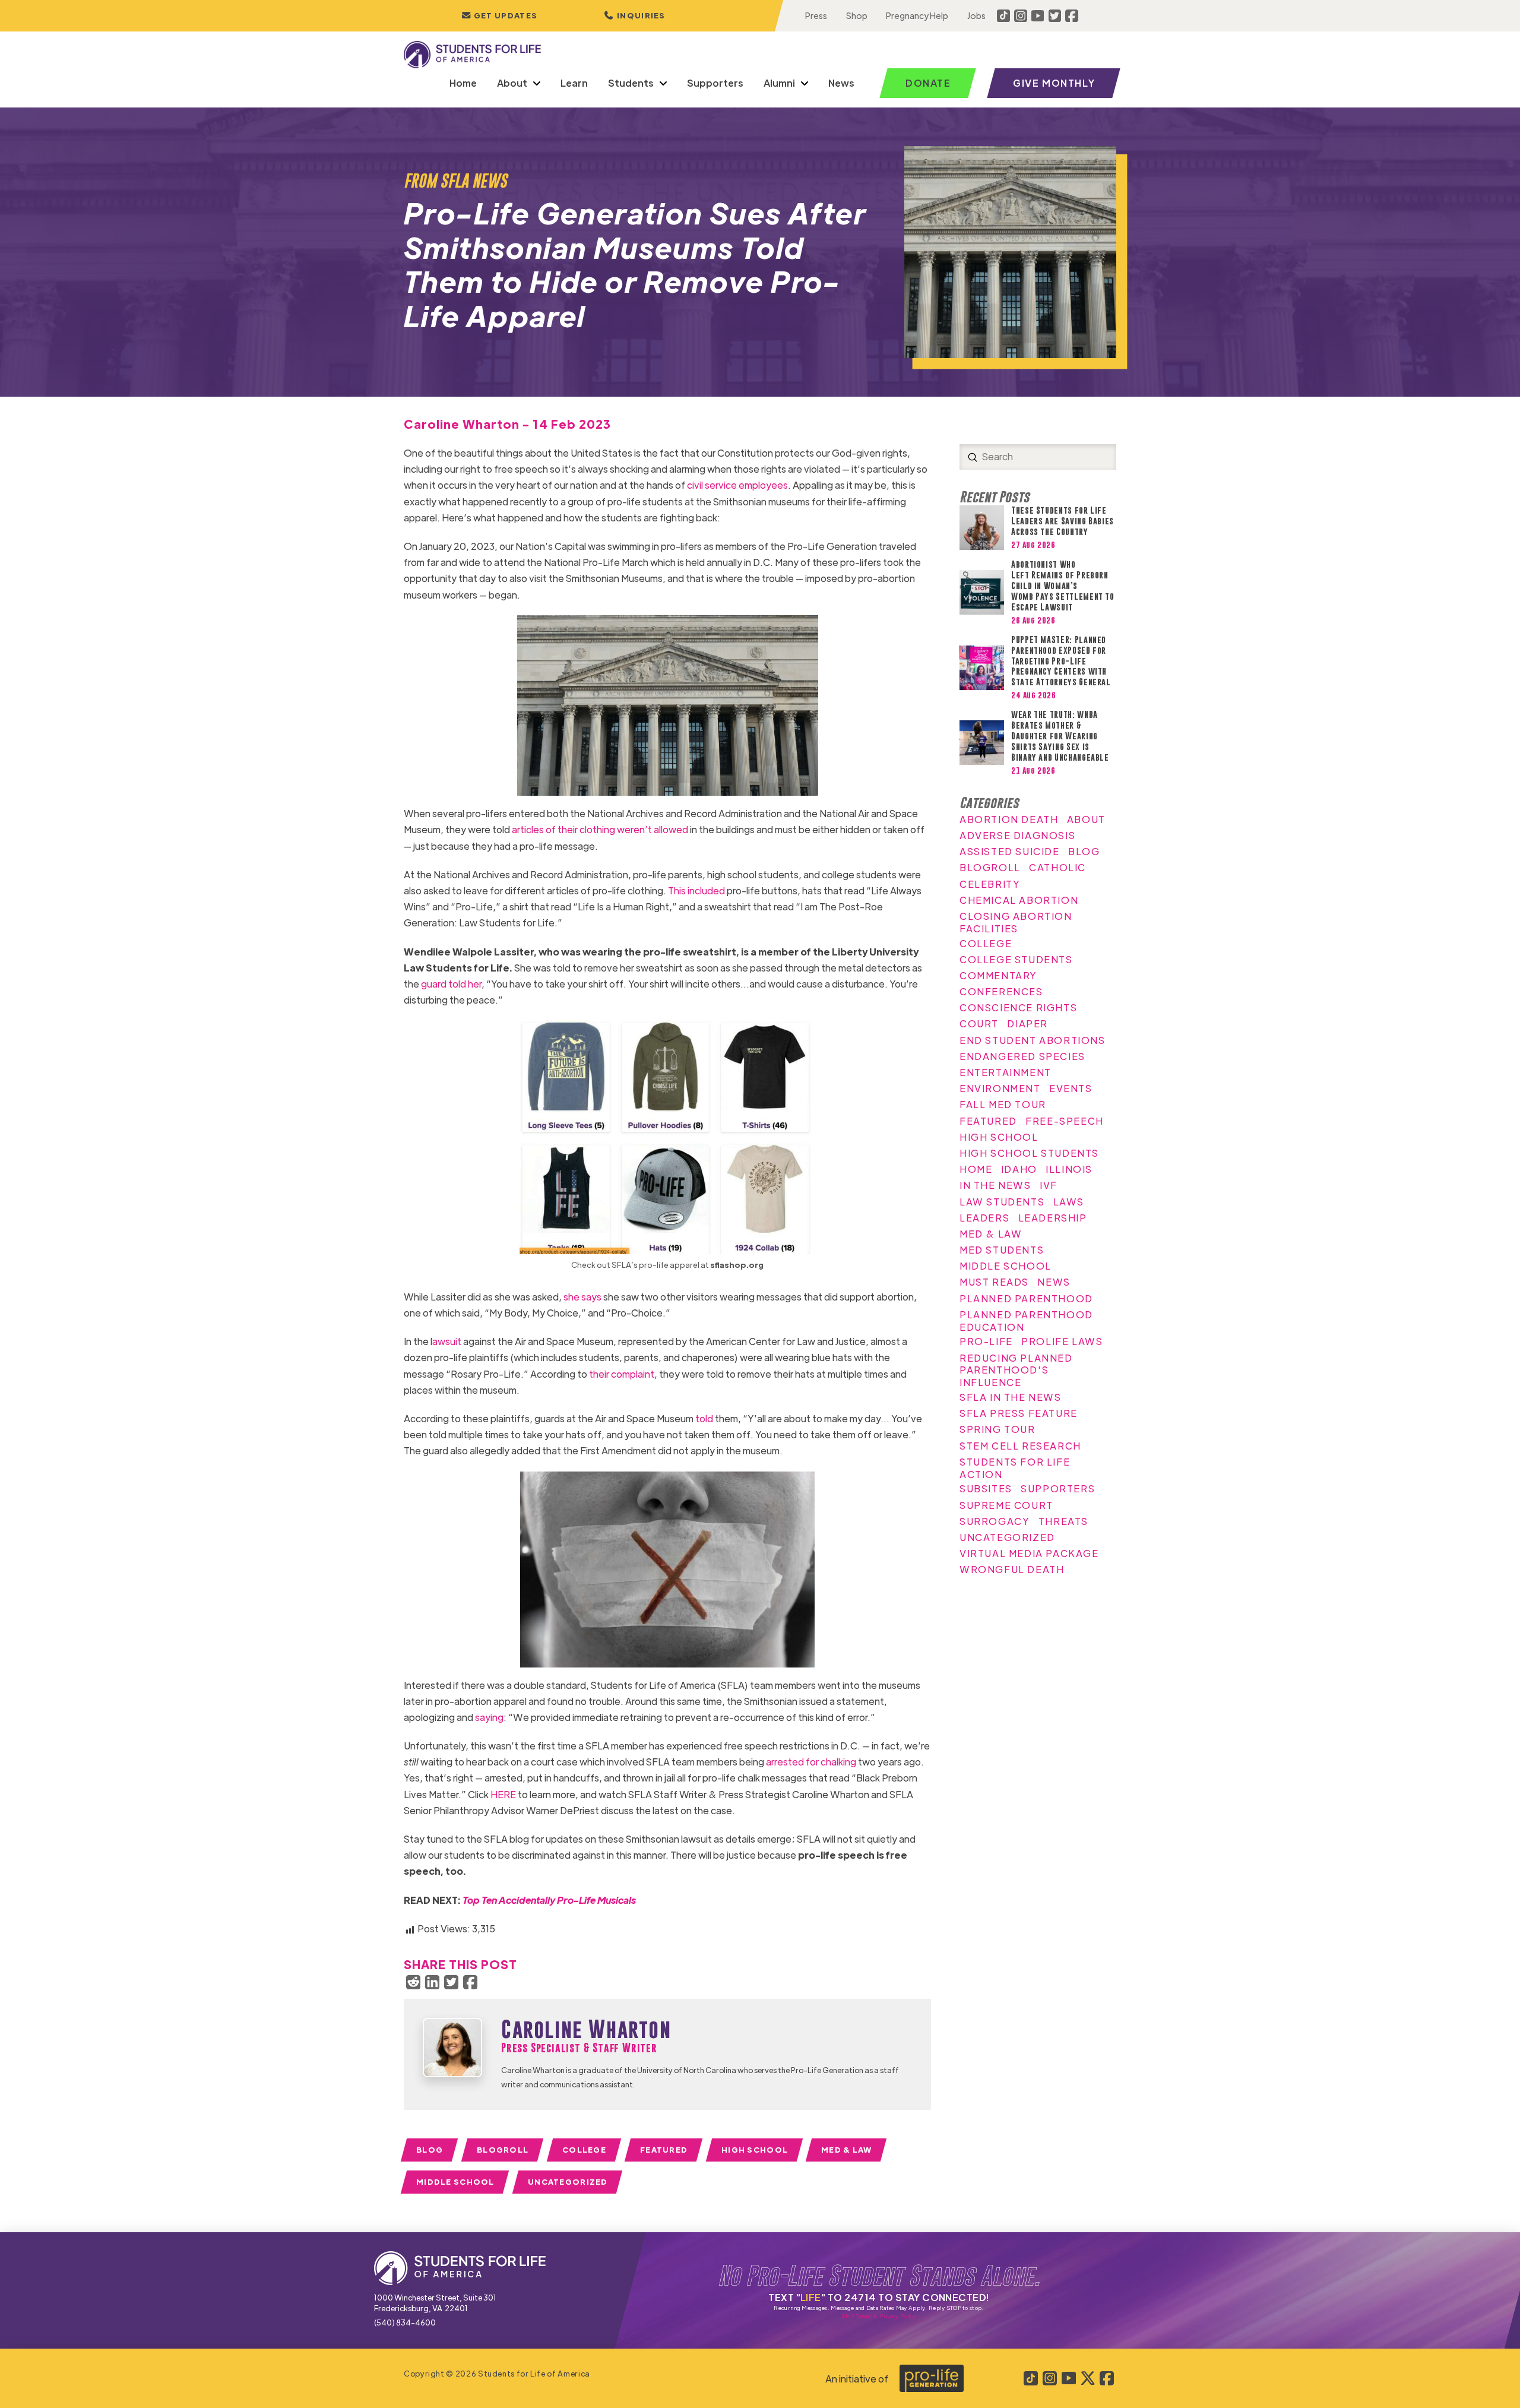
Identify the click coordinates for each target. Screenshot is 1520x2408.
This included (696, 890)
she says (582, 1297)
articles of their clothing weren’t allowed (600, 829)
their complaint (622, 1374)
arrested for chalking (811, 1762)
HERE (503, 1794)
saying (489, 1717)
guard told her (451, 984)
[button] (635, 16)
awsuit (447, 1341)
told (704, 1418)
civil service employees (737, 485)
